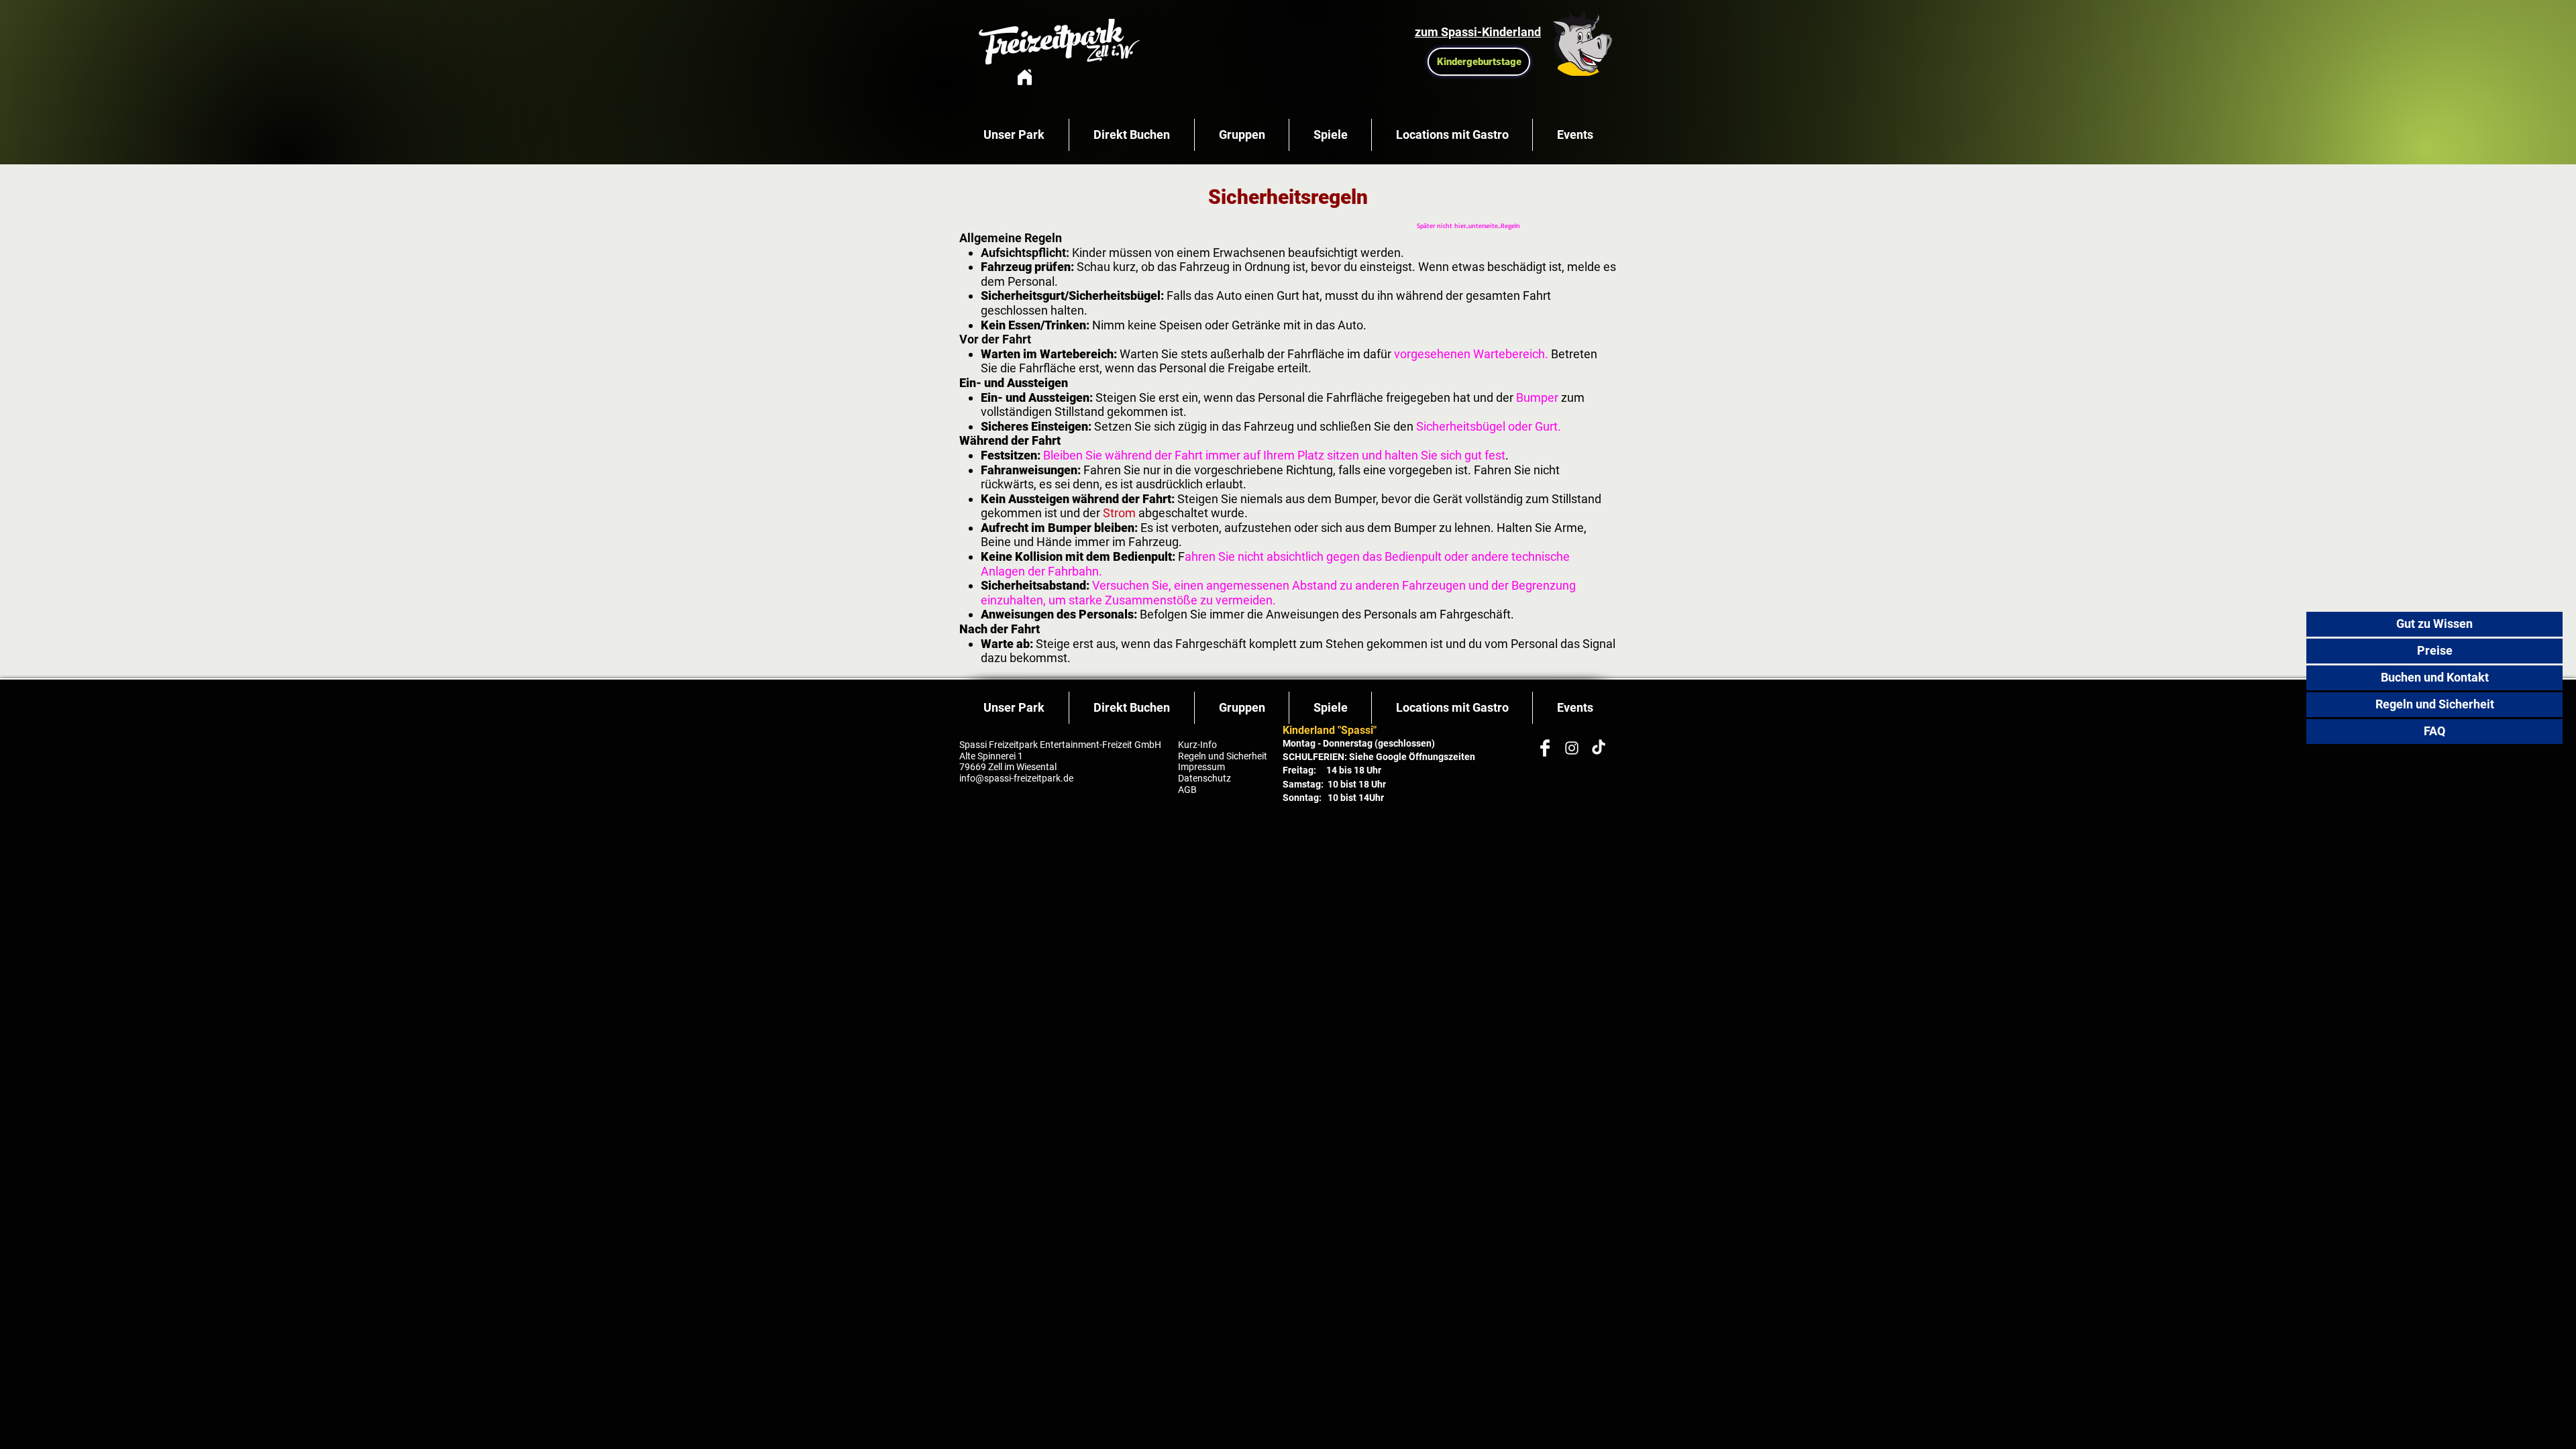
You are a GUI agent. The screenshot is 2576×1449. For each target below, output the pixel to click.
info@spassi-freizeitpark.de (1017, 778)
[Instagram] (1572, 748)
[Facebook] (1545, 748)
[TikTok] (1599, 748)
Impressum (1201, 767)
